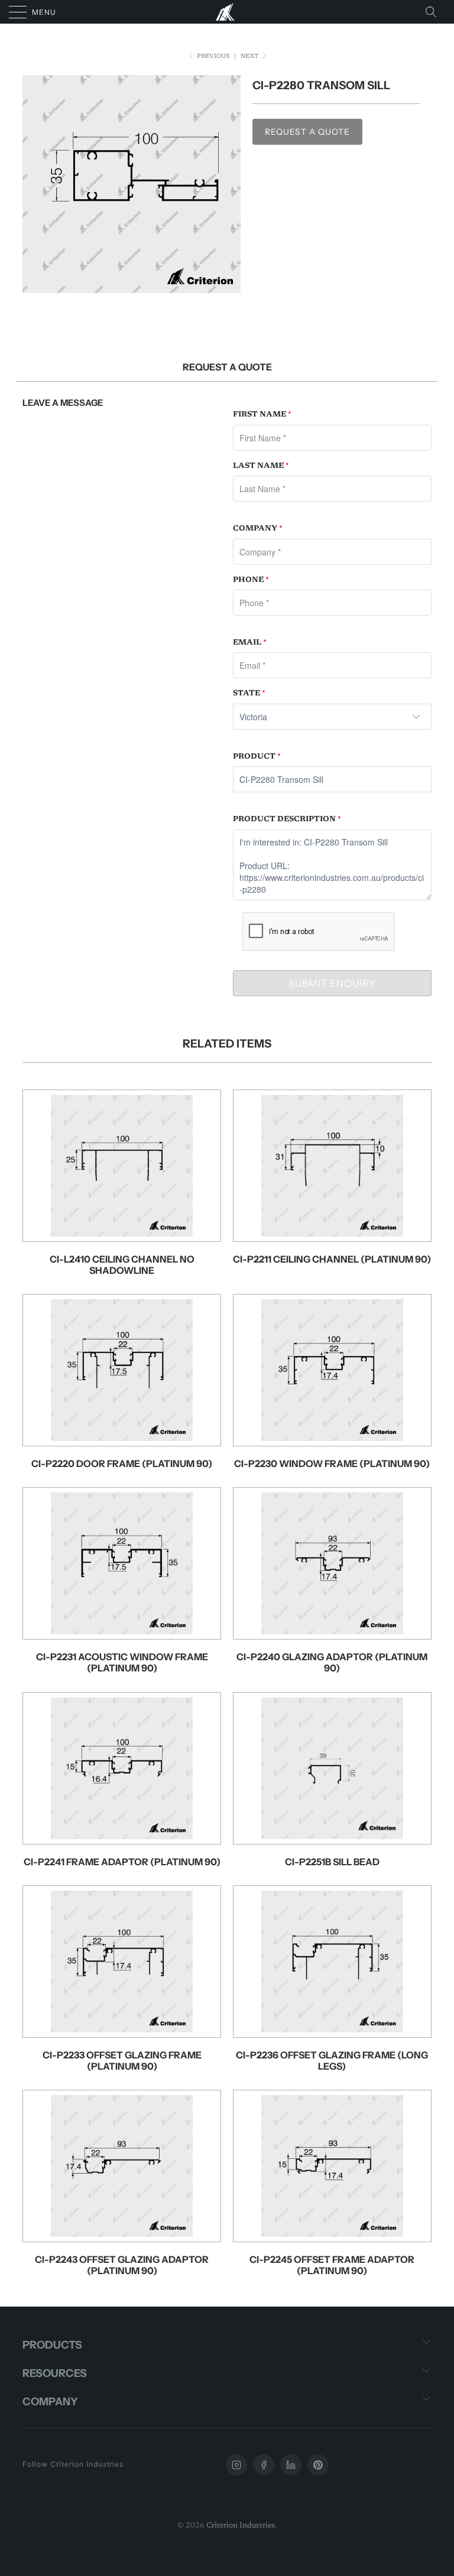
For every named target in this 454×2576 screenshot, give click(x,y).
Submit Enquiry (332, 983)
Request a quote (307, 132)
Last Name (261, 466)
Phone (251, 580)
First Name (262, 414)
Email (250, 643)
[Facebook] (264, 2465)
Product (257, 757)
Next (250, 57)
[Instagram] (236, 2465)
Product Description (287, 819)
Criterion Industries (241, 2525)
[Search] (434, 12)
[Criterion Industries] (227, 12)
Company (258, 528)
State (249, 693)
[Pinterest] (318, 2465)
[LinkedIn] (291, 2465)
